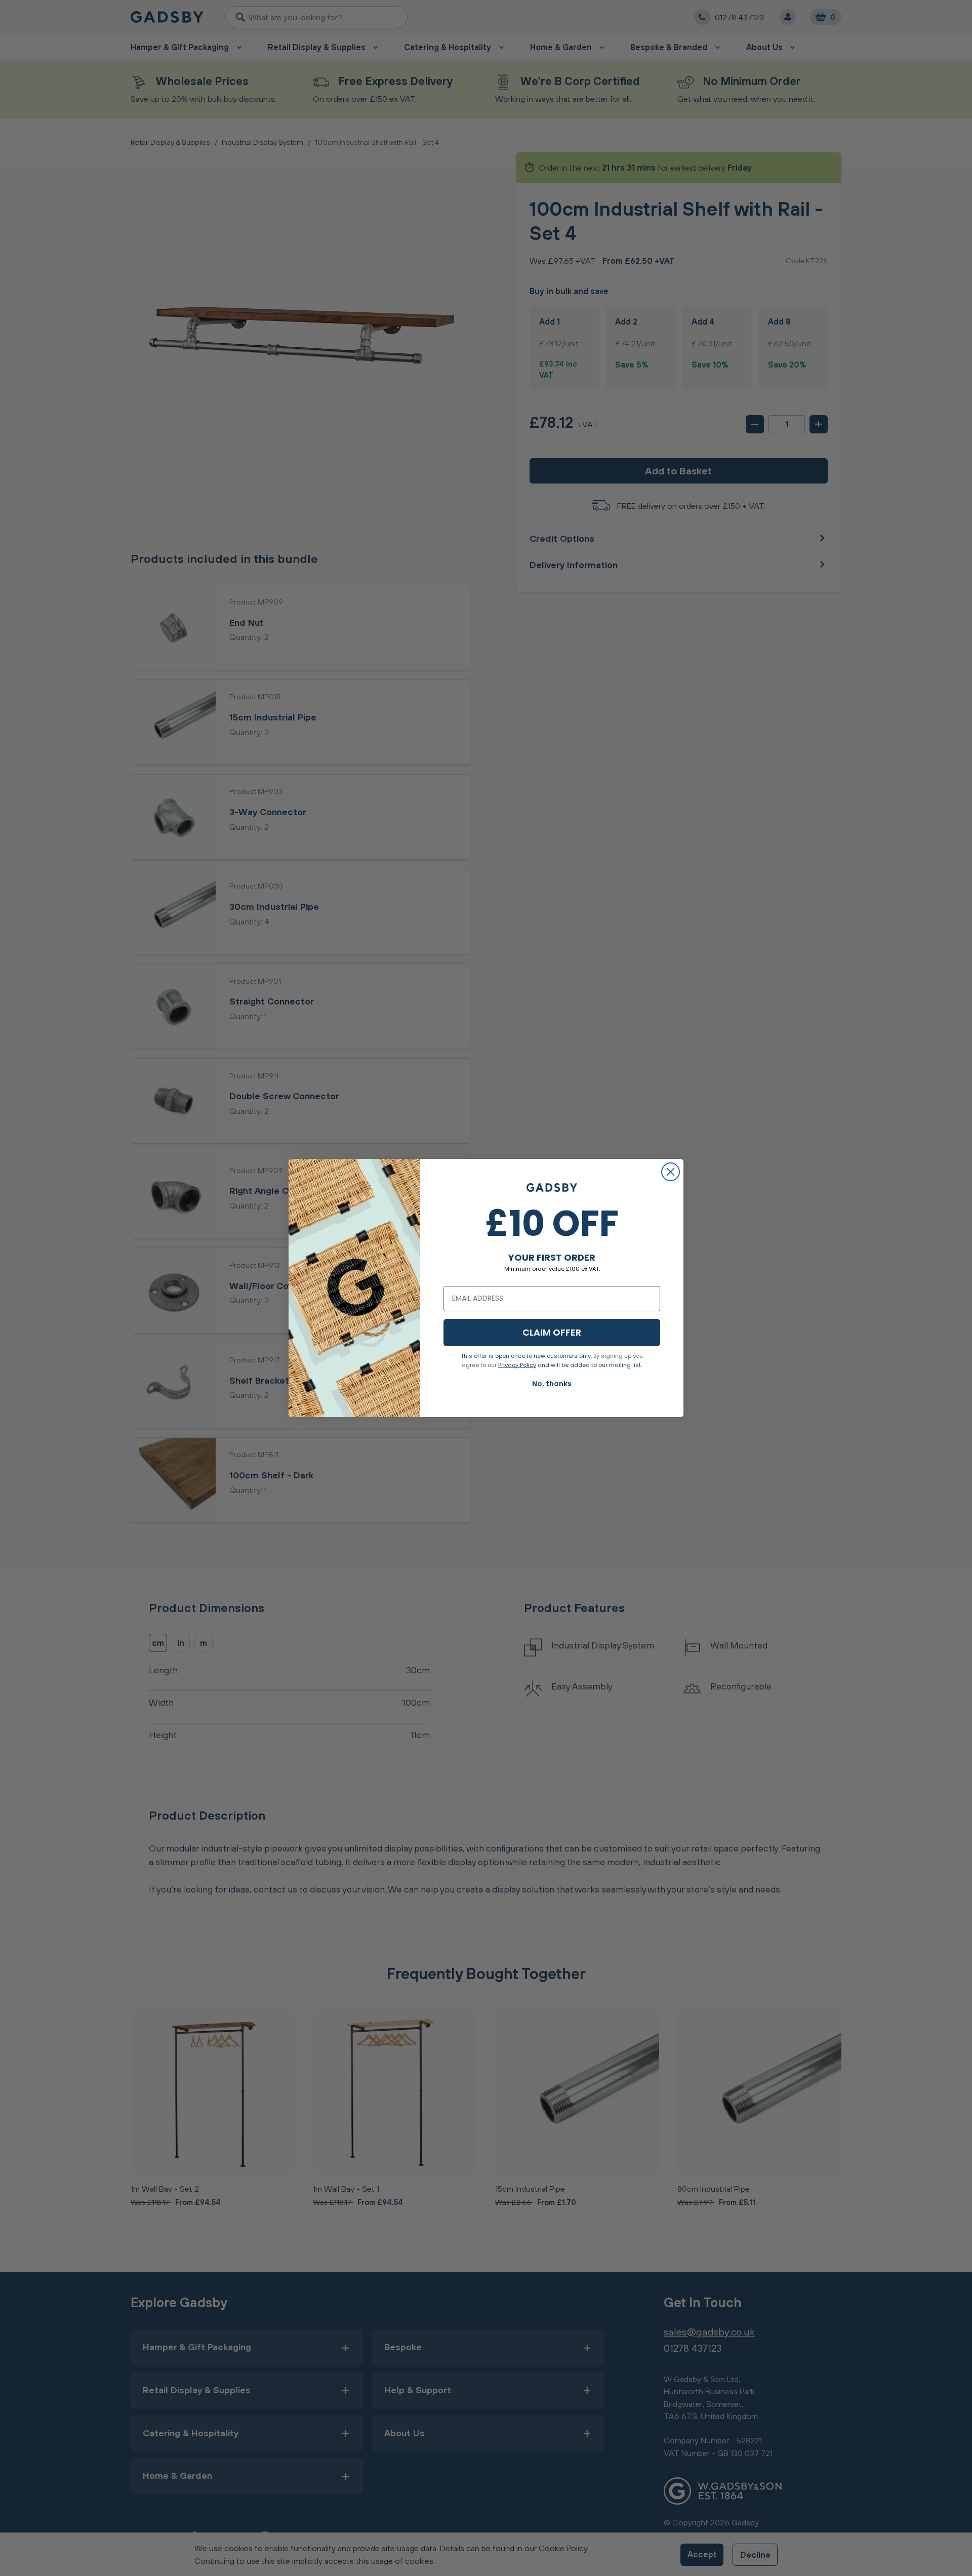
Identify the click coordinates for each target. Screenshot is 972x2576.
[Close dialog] (671, 1172)
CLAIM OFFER (552, 1332)
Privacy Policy (517, 1365)
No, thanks (552, 1384)
